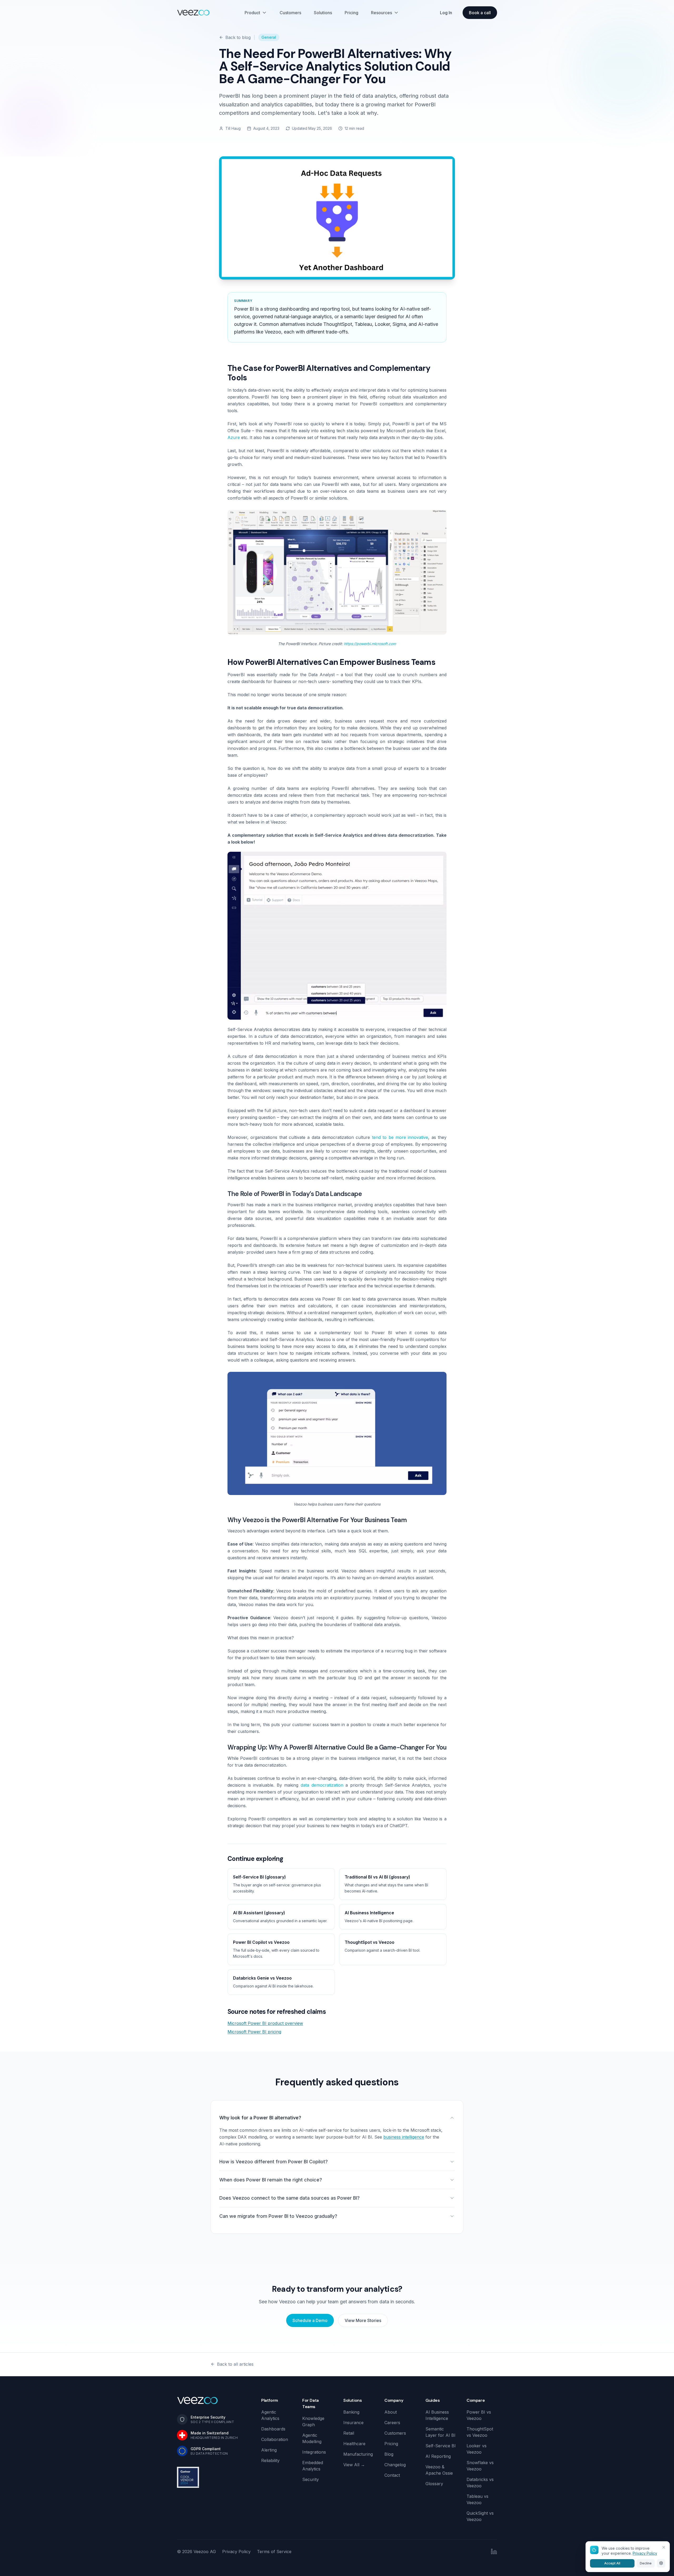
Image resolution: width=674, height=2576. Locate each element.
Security (311, 2479)
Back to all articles (235, 2364)
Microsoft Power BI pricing (254, 2032)
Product (252, 13)
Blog (389, 2454)
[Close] (664, 2547)
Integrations (314, 2452)
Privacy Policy (236, 2552)
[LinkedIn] (494, 2552)
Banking (351, 2412)
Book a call (480, 13)
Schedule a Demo (310, 2320)
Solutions (323, 13)
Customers (290, 13)
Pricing (351, 13)
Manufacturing (358, 2454)
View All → (354, 2465)
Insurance (353, 2423)
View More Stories (363, 2320)
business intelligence (404, 2137)
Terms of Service (274, 2552)
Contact (392, 2475)
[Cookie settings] (661, 2563)
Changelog (395, 2465)
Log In (446, 13)
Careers (392, 2423)
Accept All (612, 2563)
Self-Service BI (441, 2446)
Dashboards (273, 2429)
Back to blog (238, 37)
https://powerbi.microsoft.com (370, 644)
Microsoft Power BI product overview (265, 2023)
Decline (646, 2563)
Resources (381, 13)
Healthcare (354, 2444)
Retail (349, 2433)
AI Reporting (438, 2456)
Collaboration (275, 2439)
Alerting (269, 2450)
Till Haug (233, 128)
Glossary (434, 2484)
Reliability (270, 2460)
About (391, 2412)
